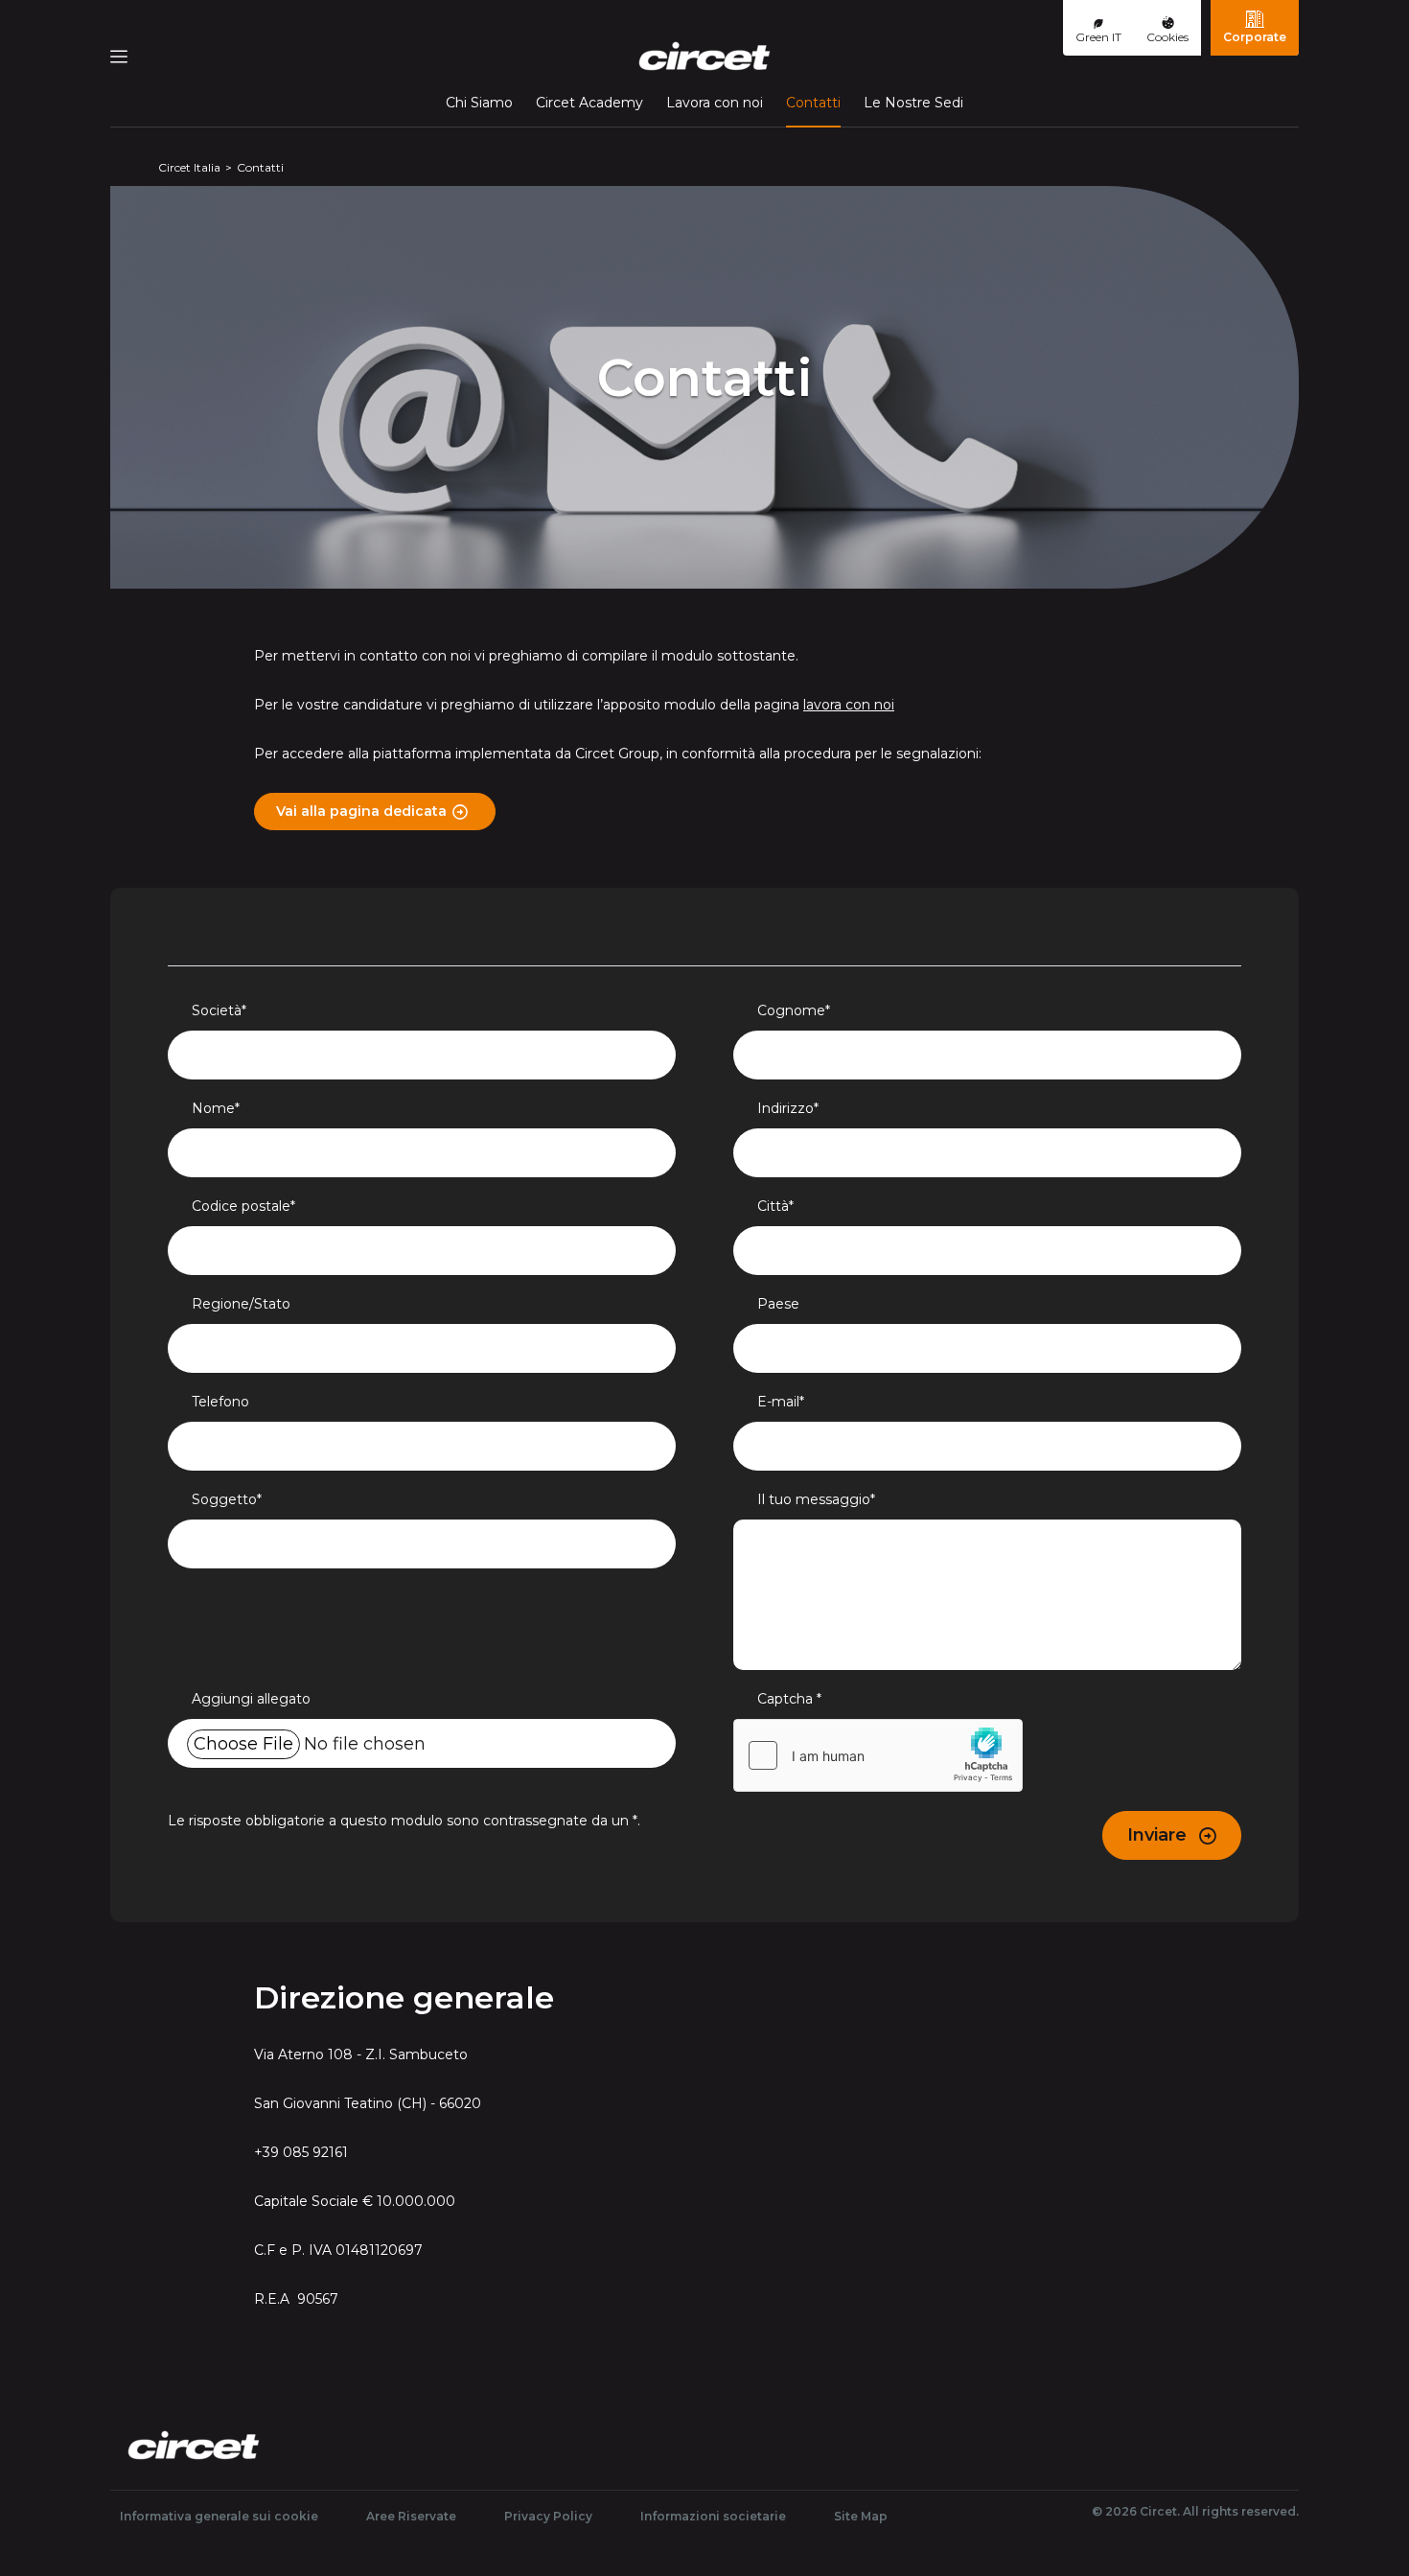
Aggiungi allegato (251, 1699)
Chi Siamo (479, 103)
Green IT (1098, 37)
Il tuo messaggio (816, 1499)
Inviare (1159, 1835)
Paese (778, 1304)
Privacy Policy (548, 2516)
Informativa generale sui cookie (219, 2516)
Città (775, 1206)
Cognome (794, 1010)
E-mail (781, 1402)
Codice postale (243, 1206)
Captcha (789, 1699)
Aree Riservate (411, 2516)
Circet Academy (589, 103)
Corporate (1255, 37)
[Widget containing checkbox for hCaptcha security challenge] (878, 1755)
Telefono (220, 1402)
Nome (216, 1108)
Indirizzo (788, 1108)
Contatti (813, 102)
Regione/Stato (241, 1304)
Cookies (1167, 37)
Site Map (861, 2516)
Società (219, 1010)
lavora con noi (849, 705)
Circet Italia (189, 167)
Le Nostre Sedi (913, 103)
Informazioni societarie (713, 2516)
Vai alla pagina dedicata (361, 811)
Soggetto (227, 1499)
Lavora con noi (715, 103)
